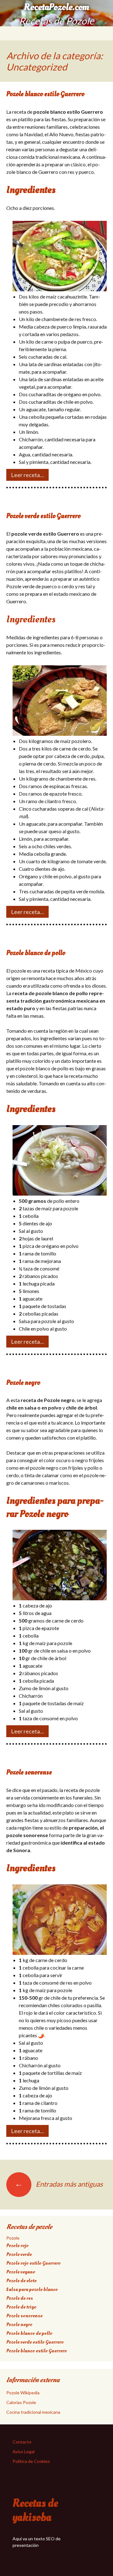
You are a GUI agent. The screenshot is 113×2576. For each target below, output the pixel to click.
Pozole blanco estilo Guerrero (45, 94)
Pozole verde (19, 2254)
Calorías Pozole (21, 2402)
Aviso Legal (24, 2451)
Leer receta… (27, 475)
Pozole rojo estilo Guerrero (33, 2263)
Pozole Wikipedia (23, 2393)
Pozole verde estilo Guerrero (43, 516)
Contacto (22, 2442)
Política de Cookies (31, 2461)
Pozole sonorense (29, 1772)
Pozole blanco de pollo (36, 953)
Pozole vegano (21, 2272)
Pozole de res (20, 2298)
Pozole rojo (17, 2246)
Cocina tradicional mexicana (33, 2412)
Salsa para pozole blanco (32, 2289)
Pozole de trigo (21, 2307)
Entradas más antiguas (59, 2184)
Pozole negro (23, 1383)
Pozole (13, 2238)
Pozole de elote (21, 2281)
